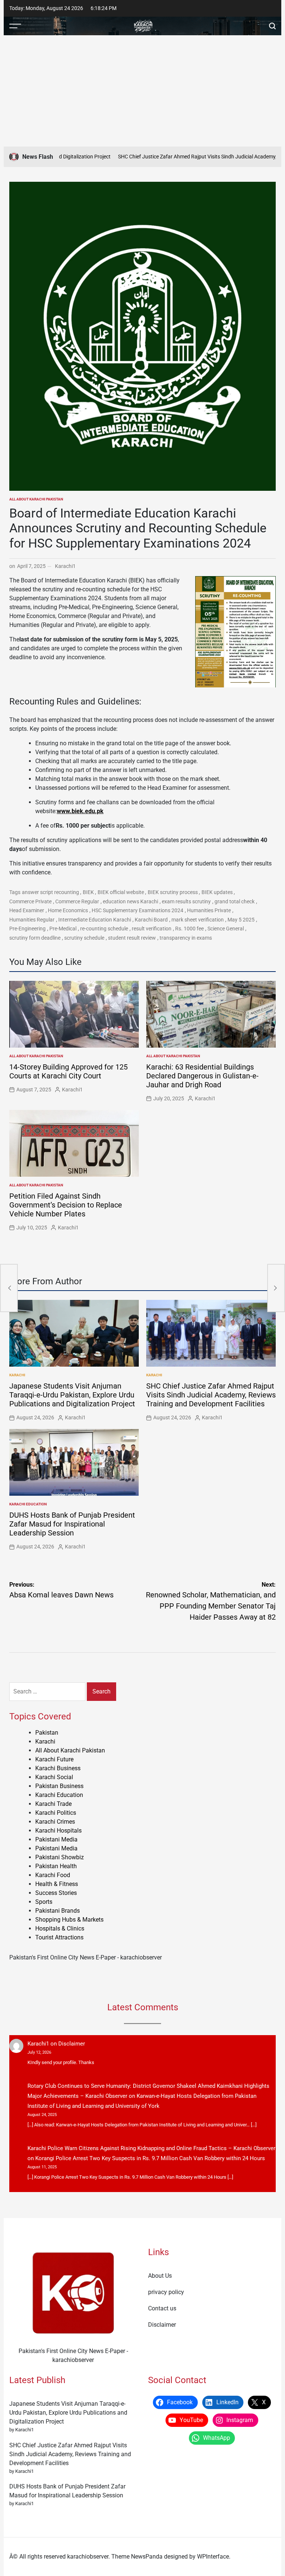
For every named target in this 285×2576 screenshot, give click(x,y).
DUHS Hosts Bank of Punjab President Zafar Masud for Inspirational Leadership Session (72, 1524)
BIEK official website (121, 892)
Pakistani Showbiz (60, 1857)
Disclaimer (72, 2044)
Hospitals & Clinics (60, 1928)
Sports (44, 1902)
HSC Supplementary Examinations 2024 (137, 910)
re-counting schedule (104, 929)
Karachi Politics (56, 1813)
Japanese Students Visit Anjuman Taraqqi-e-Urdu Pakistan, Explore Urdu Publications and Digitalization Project (72, 1395)
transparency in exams (186, 938)
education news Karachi (130, 901)
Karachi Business (58, 1768)
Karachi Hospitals (58, 1831)
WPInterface (213, 2557)
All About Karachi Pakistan (36, 499)
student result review (132, 938)
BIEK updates (217, 892)
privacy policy (166, 2292)
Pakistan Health (56, 1866)
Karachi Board (151, 920)
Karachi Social (54, 1777)
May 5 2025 (241, 920)
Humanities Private (209, 910)
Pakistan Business (59, 1786)
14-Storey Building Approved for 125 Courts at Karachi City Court (68, 1071)
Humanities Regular (32, 920)
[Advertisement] (142, 91)
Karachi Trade (53, 1804)
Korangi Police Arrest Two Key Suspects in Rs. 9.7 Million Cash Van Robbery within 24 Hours (150, 2158)
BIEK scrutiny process (173, 892)
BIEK (88, 892)
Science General (226, 929)
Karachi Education (28, 1504)
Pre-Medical (63, 929)
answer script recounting (50, 892)
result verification (152, 929)
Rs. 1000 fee (189, 929)
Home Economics (68, 910)
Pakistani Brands (58, 1911)
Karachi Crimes (55, 1822)
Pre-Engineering (27, 929)
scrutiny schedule (84, 938)
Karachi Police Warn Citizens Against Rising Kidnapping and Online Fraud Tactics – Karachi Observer (151, 2148)
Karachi (17, 1375)
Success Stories (56, 1893)
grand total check (235, 901)
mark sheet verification (198, 920)
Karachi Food (53, 1875)
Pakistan (47, 1733)
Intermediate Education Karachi (95, 920)
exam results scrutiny (186, 901)
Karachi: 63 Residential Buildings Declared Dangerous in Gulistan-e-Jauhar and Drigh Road (202, 1076)
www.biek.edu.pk (80, 811)
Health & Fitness (57, 1884)
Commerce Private (30, 901)
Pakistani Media (56, 1839)
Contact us (162, 2308)
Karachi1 (65, 566)
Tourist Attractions (59, 1937)
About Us (160, 2276)
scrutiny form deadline (35, 938)
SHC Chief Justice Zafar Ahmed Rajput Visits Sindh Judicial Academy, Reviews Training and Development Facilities (211, 1395)
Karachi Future (54, 1759)
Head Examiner (27, 910)
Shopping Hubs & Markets (69, 1920)
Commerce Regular (77, 901)
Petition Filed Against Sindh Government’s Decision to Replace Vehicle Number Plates (66, 1205)
